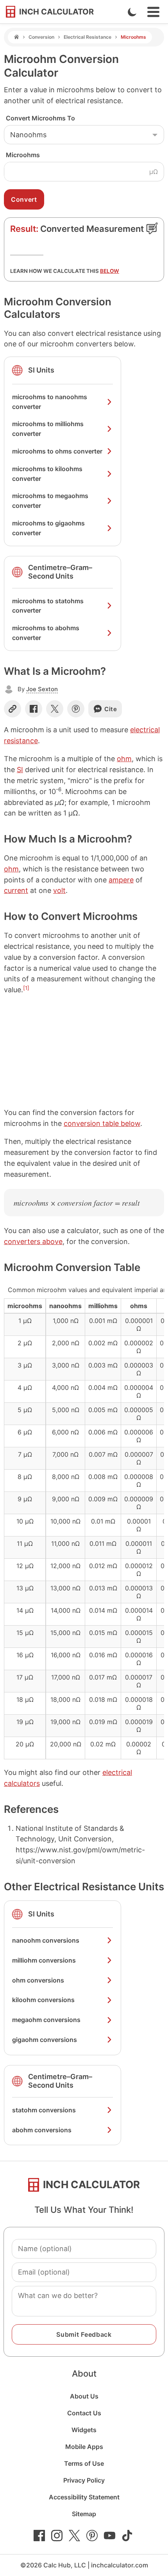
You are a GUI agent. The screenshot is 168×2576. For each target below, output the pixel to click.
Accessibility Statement (84, 2497)
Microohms (23, 155)
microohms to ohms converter (57, 451)
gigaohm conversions (45, 2040)
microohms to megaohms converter (50, 501)
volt (59, 890)
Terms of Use (84, 2463)
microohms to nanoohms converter (50, 402)
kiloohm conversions (43, 2000)
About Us (84, 2396)
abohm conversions (42, 2130)
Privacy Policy (84, 2480)
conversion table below (102, 1123)
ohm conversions (38, 1980)
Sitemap (84, 2514)
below (110, 271)
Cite (111, 709)
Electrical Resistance (88, 37)
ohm (124, 759)
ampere (121, 880)
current (16, 890)
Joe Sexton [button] (42, 689)
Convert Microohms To (40, 118)
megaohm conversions (46, 2020)
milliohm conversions (44, 1960)
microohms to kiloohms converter (47, 474)
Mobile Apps (84, 2447)
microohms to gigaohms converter (48, 528)
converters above (33, 1241)
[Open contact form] (152, 228)
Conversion (41, 37)
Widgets (84, 2430)
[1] (26, 988)
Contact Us (84, 2413)
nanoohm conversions (46, 1940)
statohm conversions (44, 2110)
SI (20, 770)
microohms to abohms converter (46, 633)
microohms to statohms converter (48, 606)
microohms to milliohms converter (48, 429)
